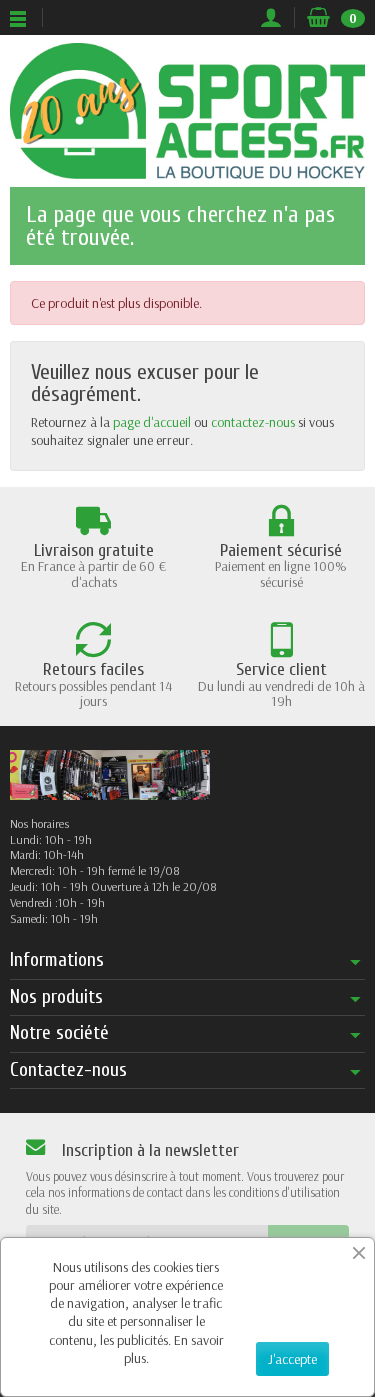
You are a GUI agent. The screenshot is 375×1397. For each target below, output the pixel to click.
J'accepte (292, 1359)
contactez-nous (253, 422)
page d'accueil (152, 422)
